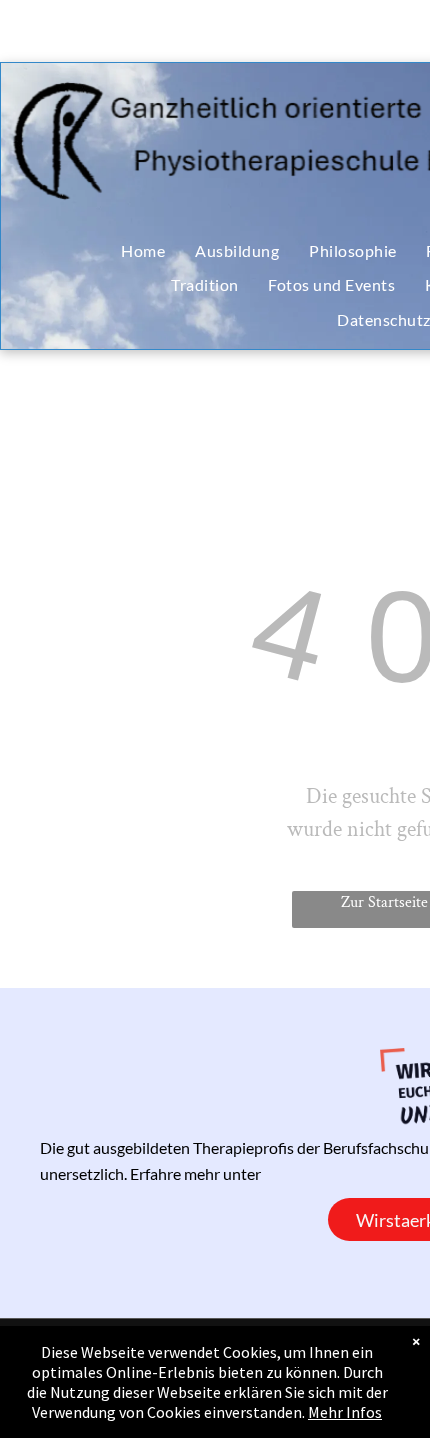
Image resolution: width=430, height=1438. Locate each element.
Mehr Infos (345, 1412)
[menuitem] (143, 251)
